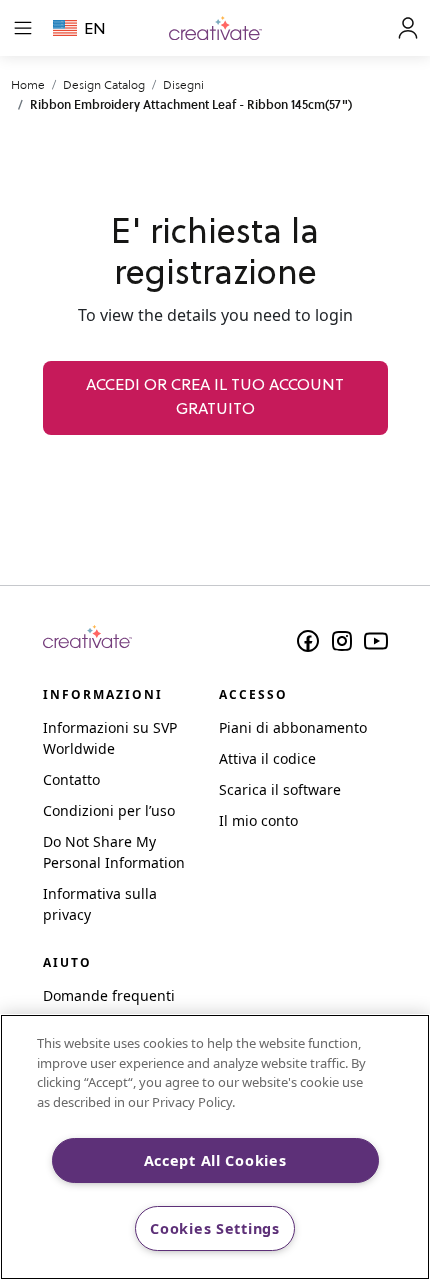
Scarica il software (280, 789)
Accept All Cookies (215, 1160)
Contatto (71, 779)
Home (28, 84)
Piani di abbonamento (293, 727)
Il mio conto (258, 820)
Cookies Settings (215, 1228)
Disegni (183, 84)
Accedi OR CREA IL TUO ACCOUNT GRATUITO (215, 398)
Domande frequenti (109, 995)
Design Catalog (104, 84)
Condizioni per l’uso (109, 810)
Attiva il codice (267, 758)
